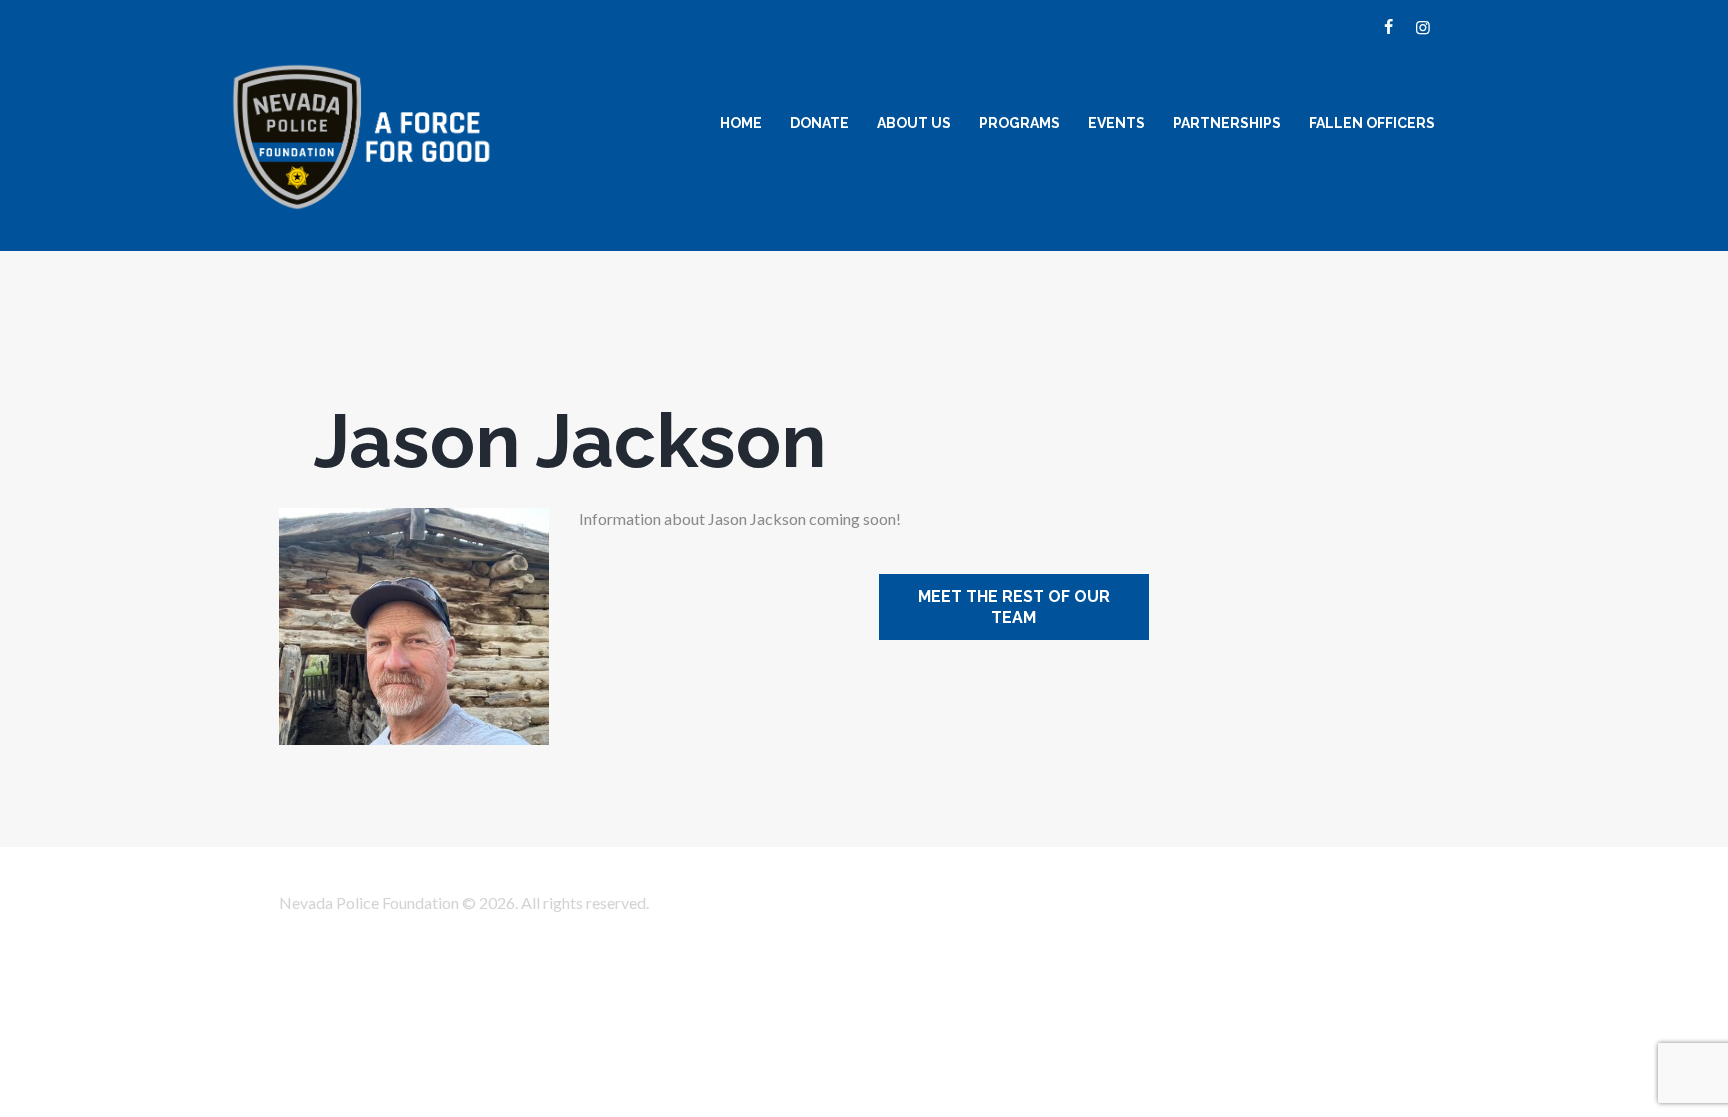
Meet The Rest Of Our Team (1014, 607)
